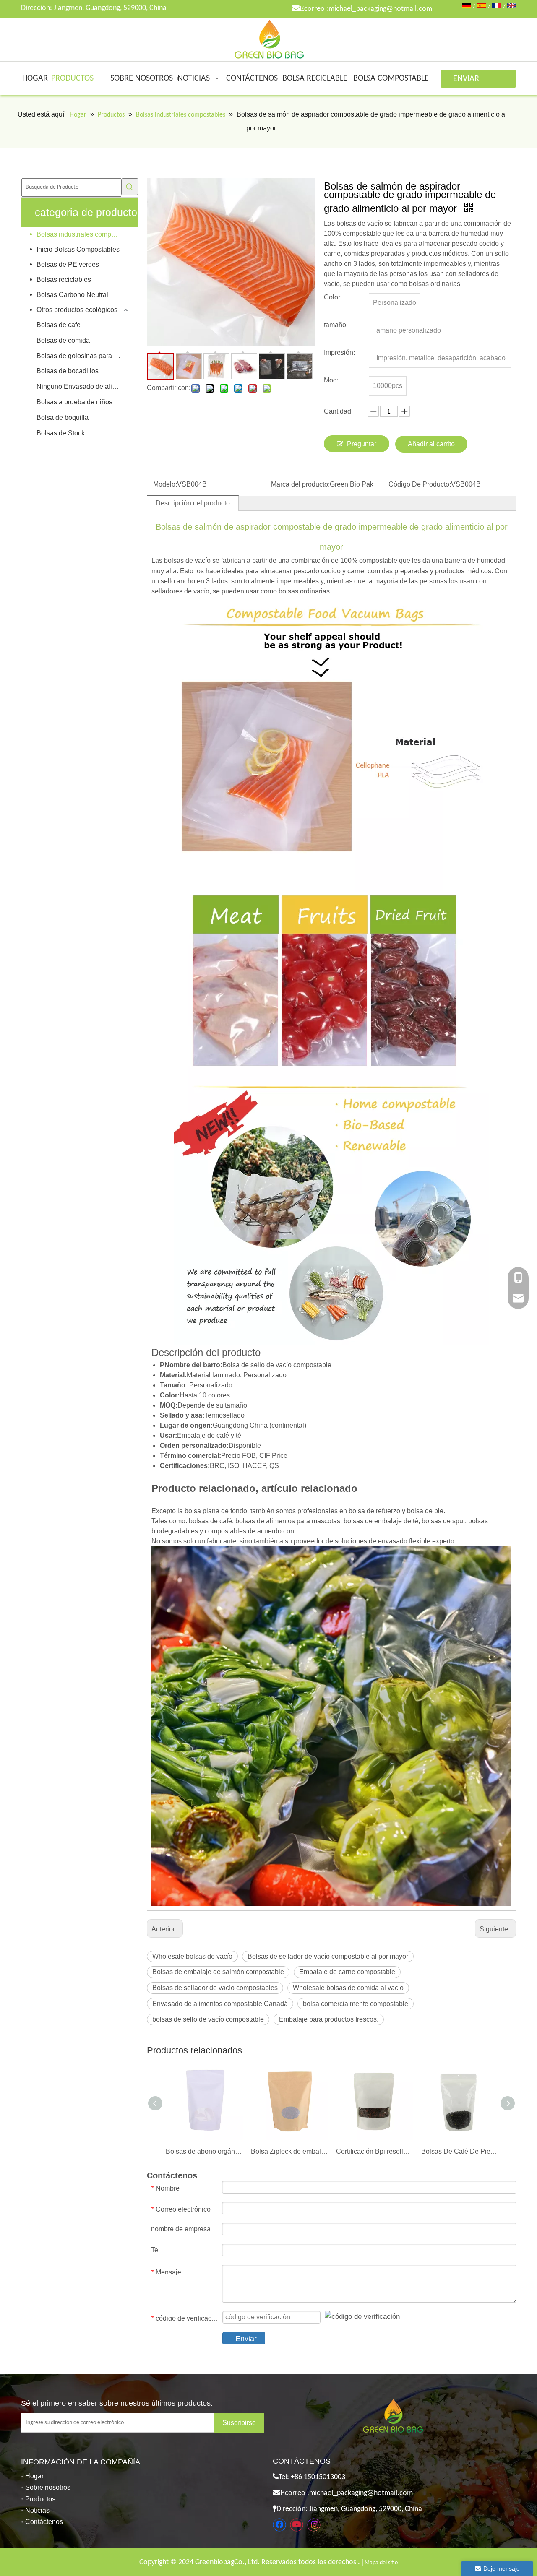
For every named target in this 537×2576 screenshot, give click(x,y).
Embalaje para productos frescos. (329, 2019)
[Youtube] (297, 2525)
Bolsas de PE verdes (68, 264)
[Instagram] (314, 2525)
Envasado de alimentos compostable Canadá (220, 2004)
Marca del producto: (300, 484)
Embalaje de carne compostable (347, 1972)
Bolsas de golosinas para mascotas (83, 356)
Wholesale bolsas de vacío (192, 1956)
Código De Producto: (420, 484)
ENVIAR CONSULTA (471, 81)
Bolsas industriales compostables (83, 234)
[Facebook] (279, 2525)
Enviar (246, 2339)
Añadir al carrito (431, 444)
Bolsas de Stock (61, 433)
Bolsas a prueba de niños (74, 402)
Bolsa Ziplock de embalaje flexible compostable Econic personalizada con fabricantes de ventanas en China (289, 2151)
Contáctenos (44, 2522)
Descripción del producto (193, 503)
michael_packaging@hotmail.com (380, 9)
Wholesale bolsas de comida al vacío (348, 1988)
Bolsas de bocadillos (68, 371)
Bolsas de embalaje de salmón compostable (218, 1972)
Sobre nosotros (48, 2487)
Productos (40, 2499)
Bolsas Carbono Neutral (72, 295)
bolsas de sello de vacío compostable (208, 2019)
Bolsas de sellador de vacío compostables (215, 1988)
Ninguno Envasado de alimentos (83, 386)
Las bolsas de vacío (181, 561)
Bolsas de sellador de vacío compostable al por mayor (328, 1956)
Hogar (34, 2476)
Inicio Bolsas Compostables (78, 249)
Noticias (37, 2510)
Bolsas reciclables (64, 280)
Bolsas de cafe (59, 325)
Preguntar (362, 444)
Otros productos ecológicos (77, 310)
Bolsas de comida (63, 340)
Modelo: (165, 484)
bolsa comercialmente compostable (356, 2004)
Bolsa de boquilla (63, 418)
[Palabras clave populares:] (130, 187)
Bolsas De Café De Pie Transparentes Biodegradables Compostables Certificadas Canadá (460, 2151)
